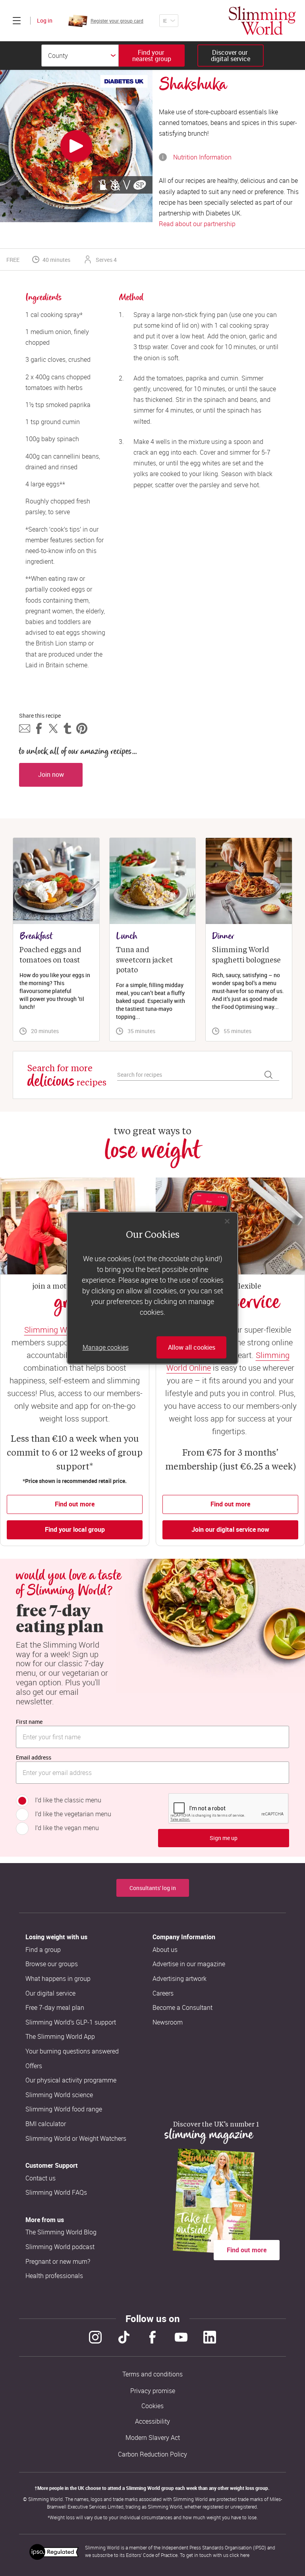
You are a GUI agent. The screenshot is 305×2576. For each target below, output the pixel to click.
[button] (25, 728)
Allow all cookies (192, 1347)
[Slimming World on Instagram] (95, 2337)
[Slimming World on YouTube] (181, 2337)
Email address (34, 1757)
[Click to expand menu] (17, 21)
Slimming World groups (66, 1330)
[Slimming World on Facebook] (152, 2337)
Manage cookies (106, 1347)
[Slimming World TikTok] (124, 2337)
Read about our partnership (197, 224)
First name (29, 1722)
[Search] (268, 1075)
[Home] (262, 21)
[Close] (227, 1221)
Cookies (152, 2406)
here (245, 2555)
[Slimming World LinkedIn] (210, 2337)
